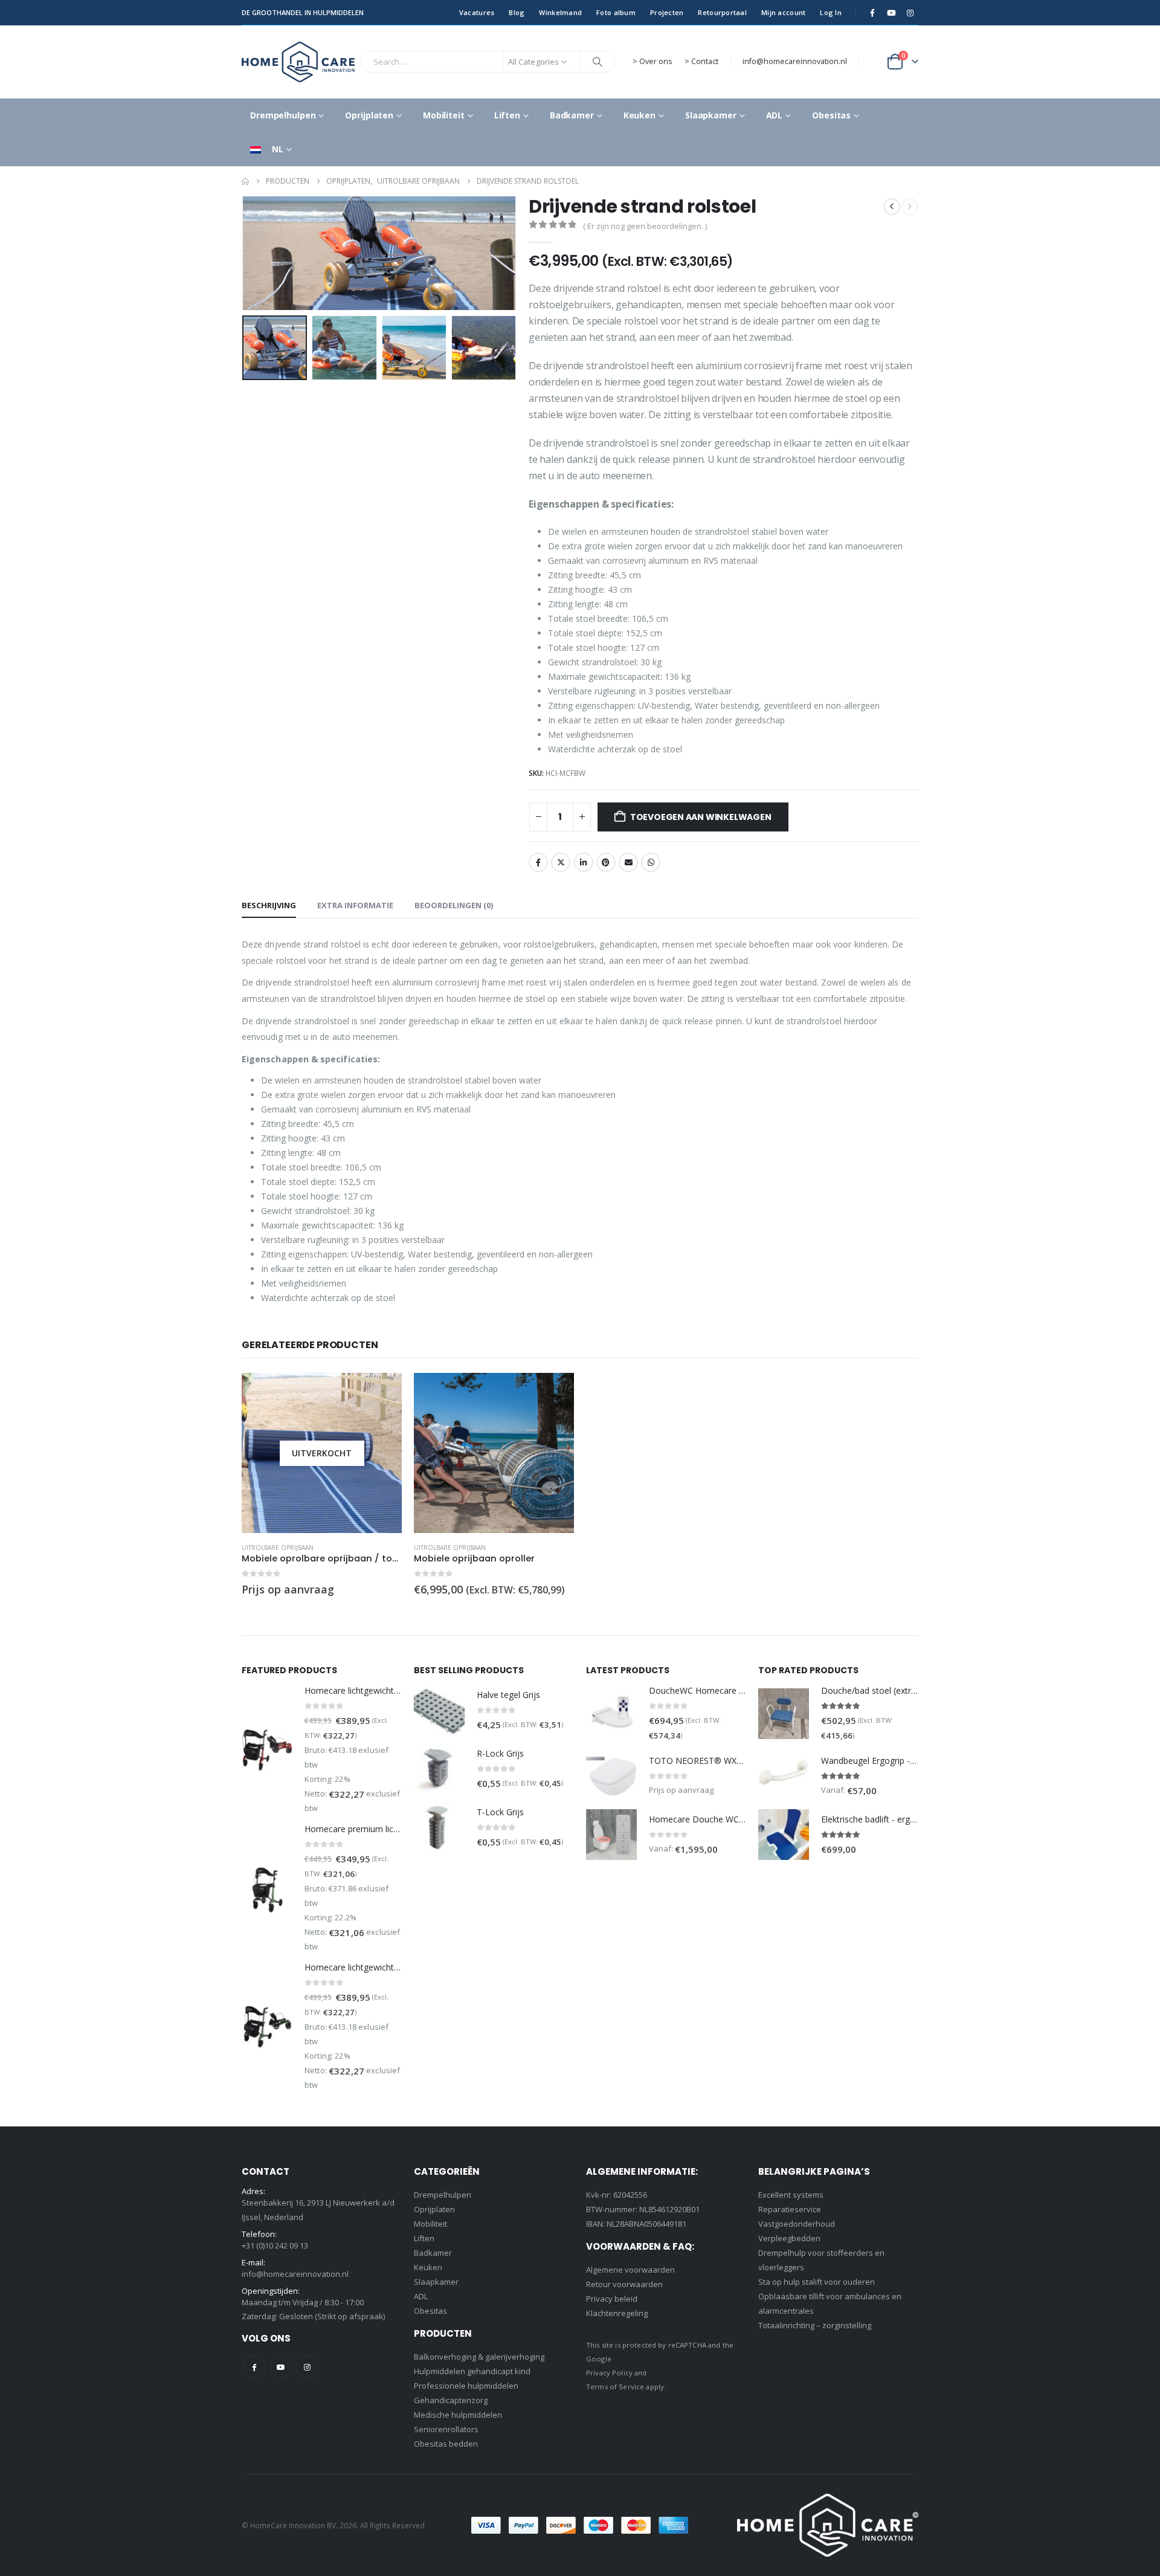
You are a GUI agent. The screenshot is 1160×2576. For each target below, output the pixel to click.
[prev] (892, 207)
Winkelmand (560, 12)
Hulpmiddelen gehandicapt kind (472, 2371)
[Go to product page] (494, 1453)
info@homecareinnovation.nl (795, 61)
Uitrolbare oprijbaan (278, 1548)
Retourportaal (722, 12)
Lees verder (382, 1393)
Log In (831, 12)
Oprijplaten (369, 115)
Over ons (656, 61)
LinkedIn (584, 862)
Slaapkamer (711, 115)
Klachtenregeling (617, 2313)
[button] (245, 253)
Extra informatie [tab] (355, 905)
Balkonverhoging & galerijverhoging (479, 2357)
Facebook (538, 862)
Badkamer (572, 115)
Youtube (281, 2367)
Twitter (561, 862)
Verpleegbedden (789, 2238)
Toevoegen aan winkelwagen (701, 817)
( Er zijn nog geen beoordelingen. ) (645, 226)
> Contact (701, 61)
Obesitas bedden (446, 2444)
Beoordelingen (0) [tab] (454, 905)
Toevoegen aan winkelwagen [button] (554, 1393)
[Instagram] (910, 13)
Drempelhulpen (283, 115)
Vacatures (477, 12)
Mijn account (783, 12)
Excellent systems (791, 2195)
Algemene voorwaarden (630, 2270)
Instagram (307, 2367)
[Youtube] (891, 13)
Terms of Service (615, 2387)
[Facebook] (872, 13)
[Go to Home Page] (245, 181)
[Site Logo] (298, 62)
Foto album (616, 12)
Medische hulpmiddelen (458, 2415)
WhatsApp (651, 862)
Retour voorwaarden (624, 2284)
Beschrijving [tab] (269, 905)
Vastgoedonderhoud (797, 2224)
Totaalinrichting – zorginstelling (815, 2325)
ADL (775, 115)
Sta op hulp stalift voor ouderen (817, 2282)
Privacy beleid (612, 2299)
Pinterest (606, 862)
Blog (517, 12)
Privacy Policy (609, 2373)
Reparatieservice (790, 2209)
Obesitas (831, 115)
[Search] (598, 62)
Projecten (667, 12)
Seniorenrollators (446, 2429)
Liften (507, 115)
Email (628, 862)
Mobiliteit (444, 115)
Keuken (640, 115)
